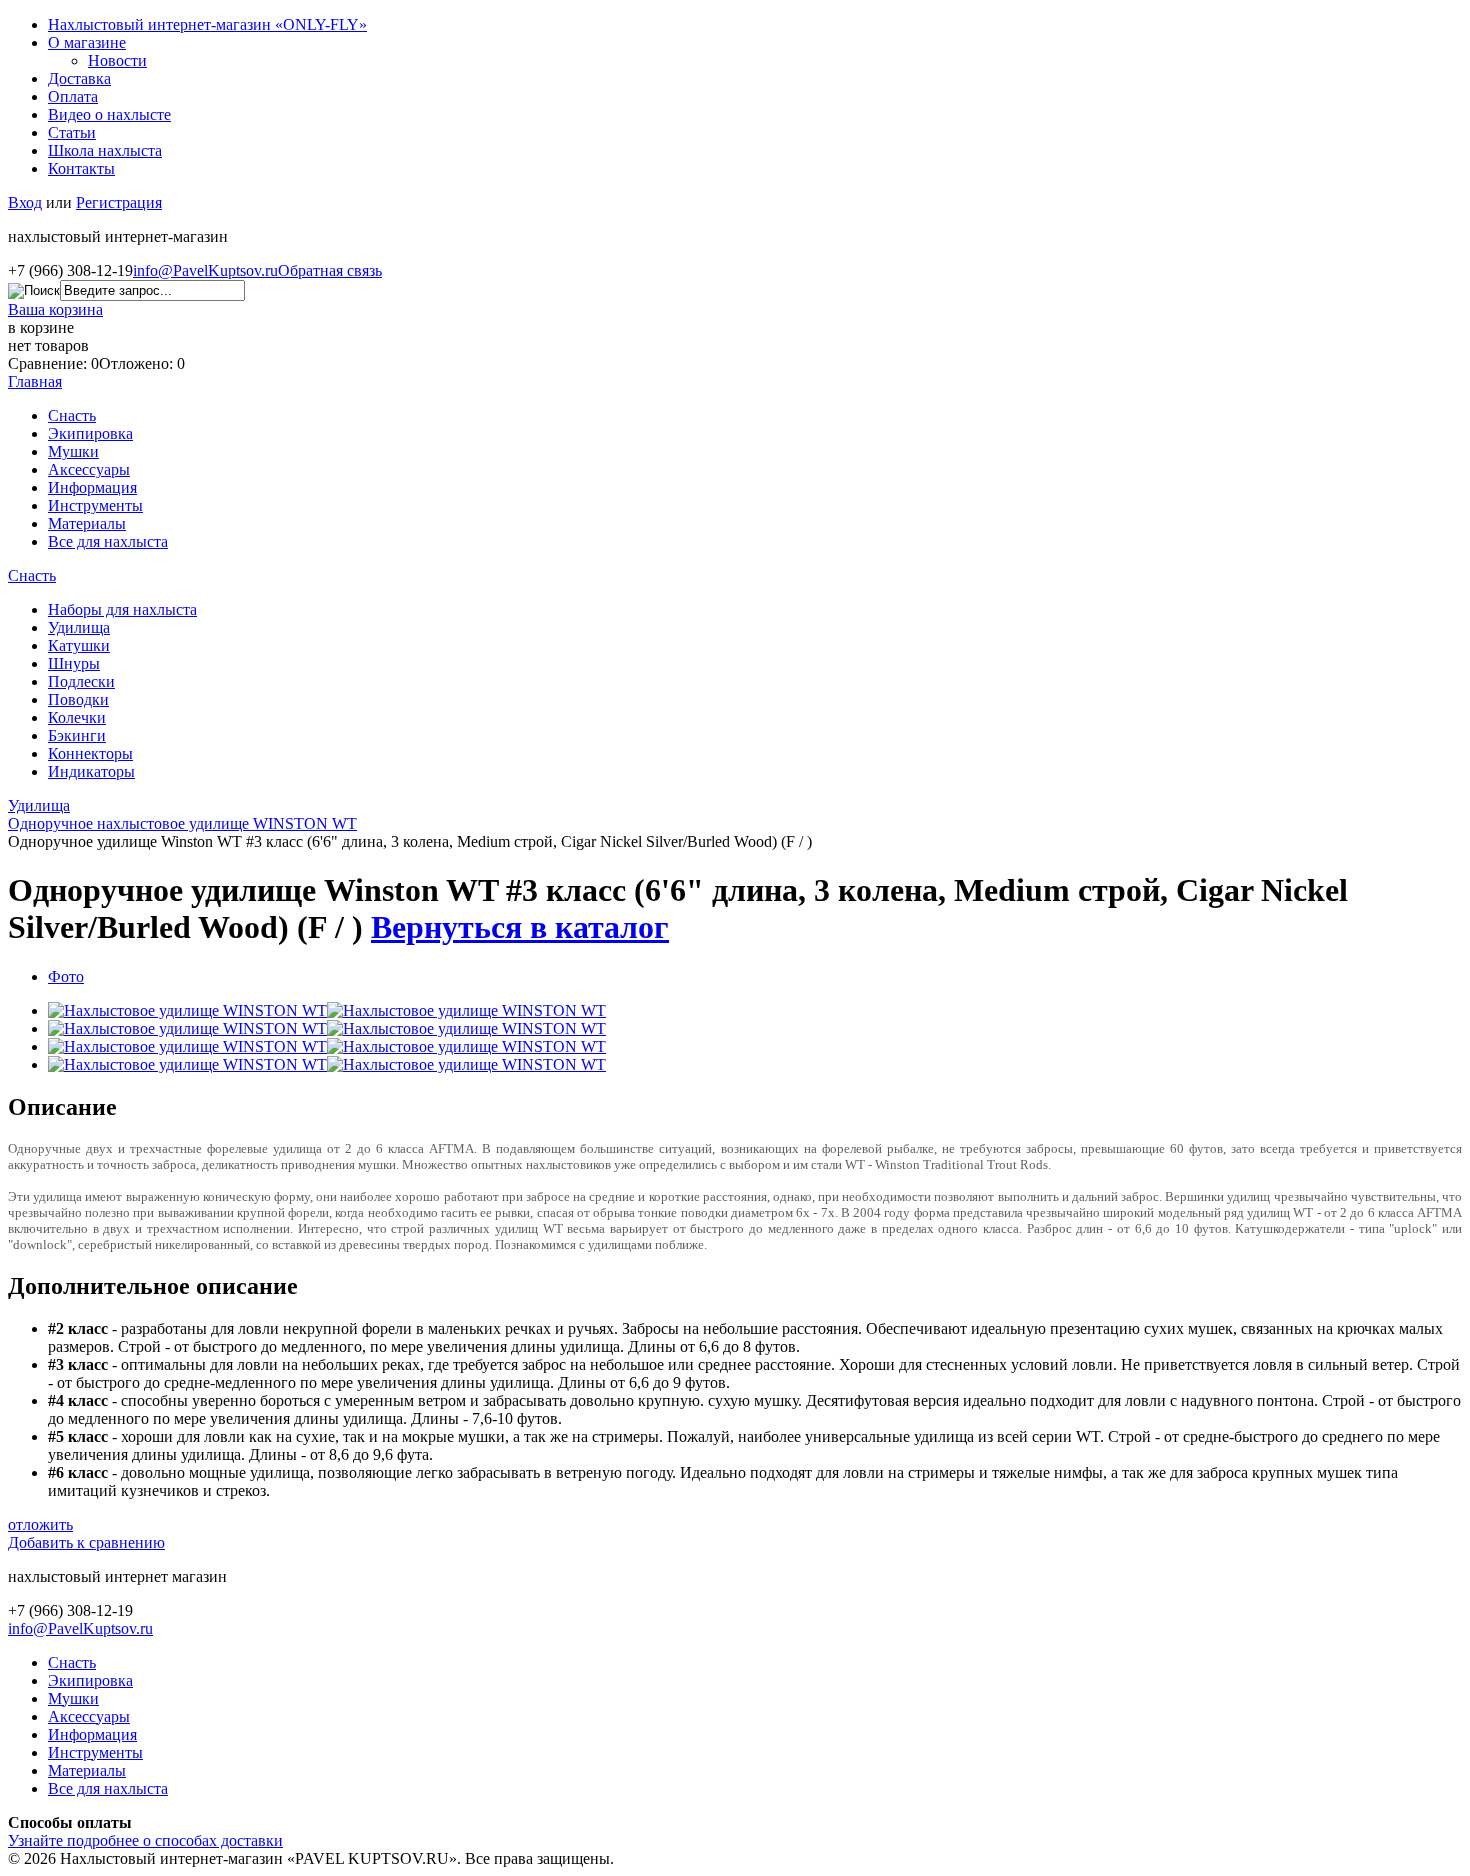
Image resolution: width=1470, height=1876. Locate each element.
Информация (92, 487)
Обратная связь (330, 270)
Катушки (79, 645)
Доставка (79, 78)
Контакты (81, 168)
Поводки (78, 699)
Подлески (81, 681)
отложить (40, 1524)
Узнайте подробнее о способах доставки (145, 1840)
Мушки (73, 451)
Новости (117, 60)
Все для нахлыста (108, 541)
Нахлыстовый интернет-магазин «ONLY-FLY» (207, 24)
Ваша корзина (55, 309)
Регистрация (119, 202)
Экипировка (90, 433)
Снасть (72, 415)
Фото (66, 976)
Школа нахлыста (105, 150)
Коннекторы (90, 753)
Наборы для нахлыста (122, 609)
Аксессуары (89, 469)
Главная (35, 381)
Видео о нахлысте (109, 114)
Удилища (79, 627)
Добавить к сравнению (86, 1542)
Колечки (77, 717)
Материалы (87, 523)
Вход (25, 202)
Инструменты (95, 505)
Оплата (73, 96)
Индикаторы (91, 771)
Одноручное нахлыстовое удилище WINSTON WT (182, 823)
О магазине (87, 42)
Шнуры (74, 663)
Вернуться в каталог (520, 927)
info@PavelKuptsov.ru (205, 270)
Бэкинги (77, 735)
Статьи (72, 132)
